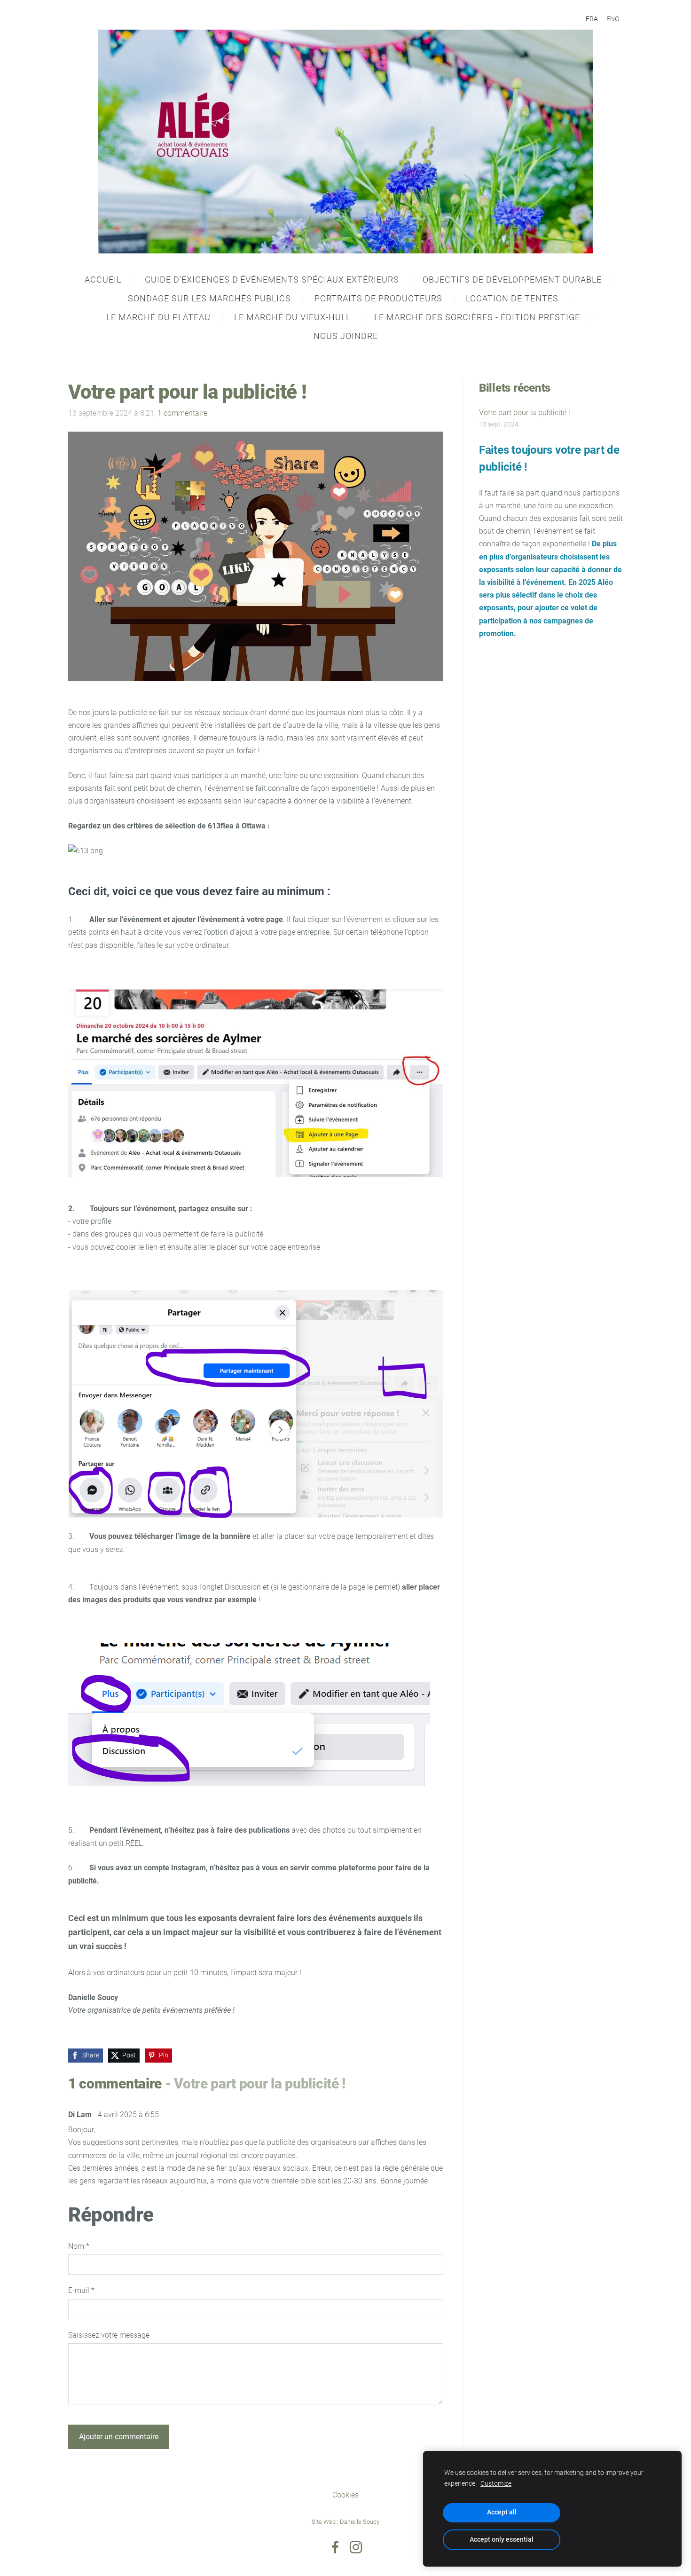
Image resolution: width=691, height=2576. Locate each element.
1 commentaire (182, 413)
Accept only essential (502, 2540)
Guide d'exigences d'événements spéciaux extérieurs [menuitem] (272, 280)
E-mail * (81, 2290)
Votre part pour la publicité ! (525, 413)
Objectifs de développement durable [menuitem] (512, 280)
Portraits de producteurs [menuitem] (378, 298)
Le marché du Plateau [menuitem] (158, 317)
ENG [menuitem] (613, 19)
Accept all (502, 2512)
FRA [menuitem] (592, 19)
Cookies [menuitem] (345, 2495)
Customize (496, 2484)
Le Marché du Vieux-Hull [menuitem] (292, 317)
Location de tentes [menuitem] (512, 298)
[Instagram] (356, 2547)
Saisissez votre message (109, 2335)
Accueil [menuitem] (103, 280)
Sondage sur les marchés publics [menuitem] (209, 298)
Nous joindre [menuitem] (346, 336)
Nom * (79, 2246)
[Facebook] (335, 2547)
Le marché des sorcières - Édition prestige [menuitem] (477, 317)
